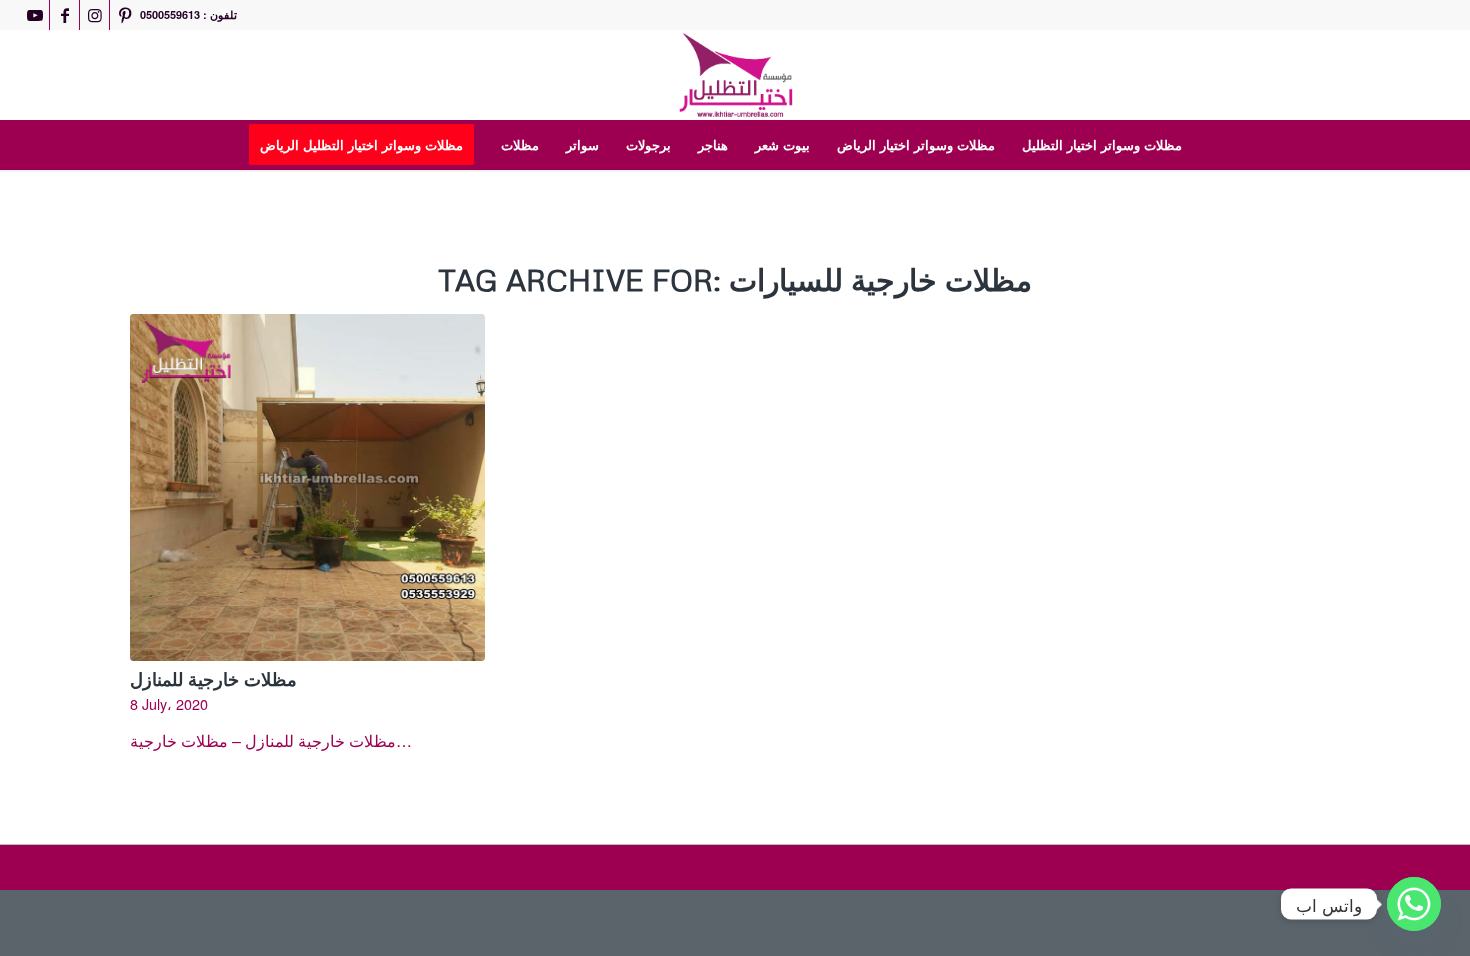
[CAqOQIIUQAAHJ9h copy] (734, 75)
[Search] (1208, 145)
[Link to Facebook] (64, 15)
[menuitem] (368, 145)
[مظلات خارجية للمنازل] (307, 487)
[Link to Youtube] (34, 15)
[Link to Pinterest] (125, 15)
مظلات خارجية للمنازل (213, 679)
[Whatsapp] (1414, 904)
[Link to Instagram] (94, 15)
